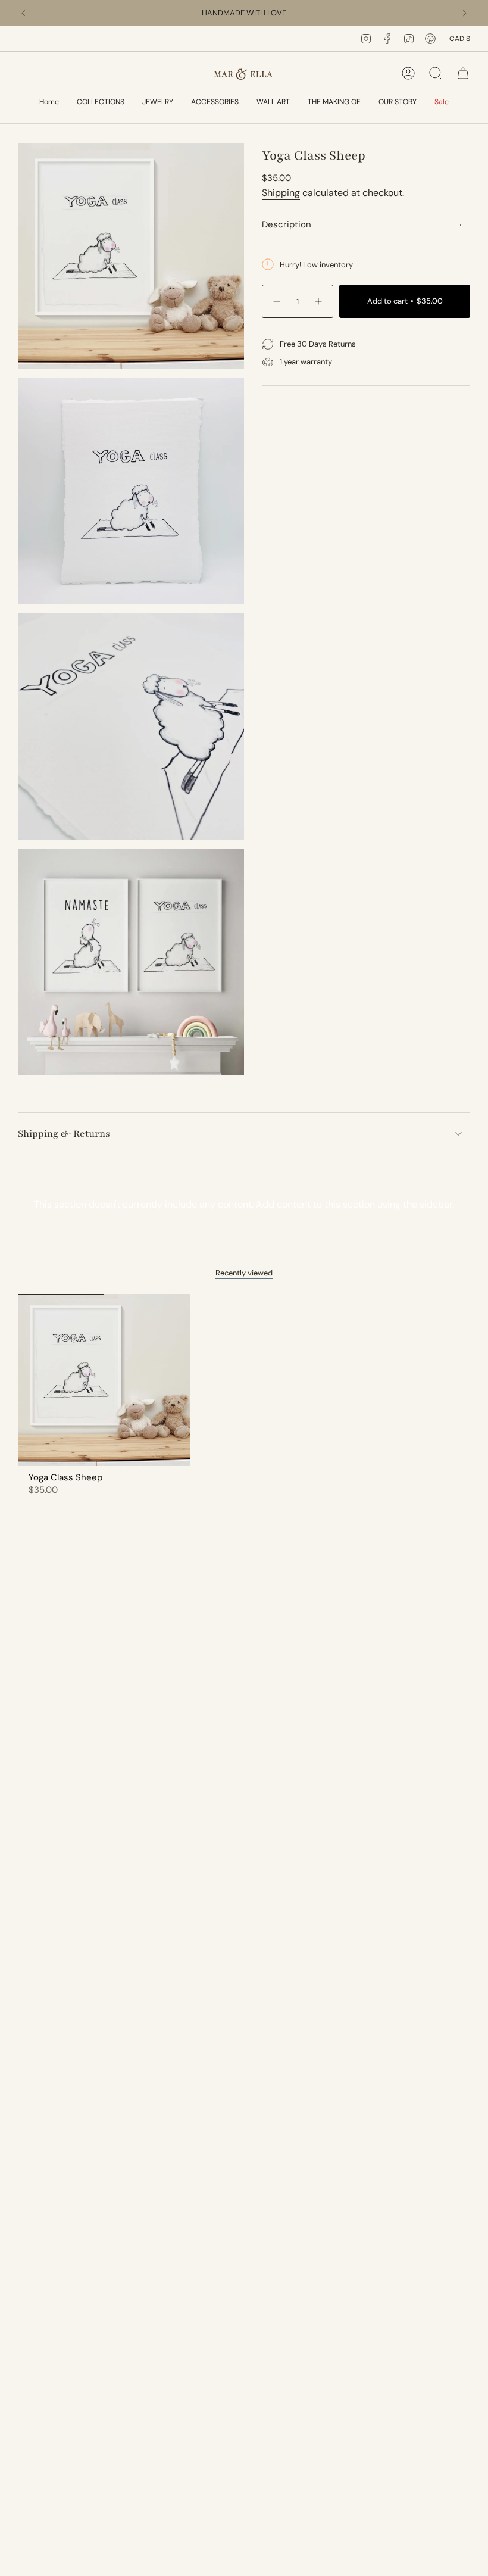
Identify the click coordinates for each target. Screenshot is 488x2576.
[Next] (465, 13)
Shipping (281, 193)
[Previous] (23, 13)
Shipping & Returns (64, 1134)
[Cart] (463, 73)
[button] (101, 103)
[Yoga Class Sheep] (104, 1380)
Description (287, 224)
